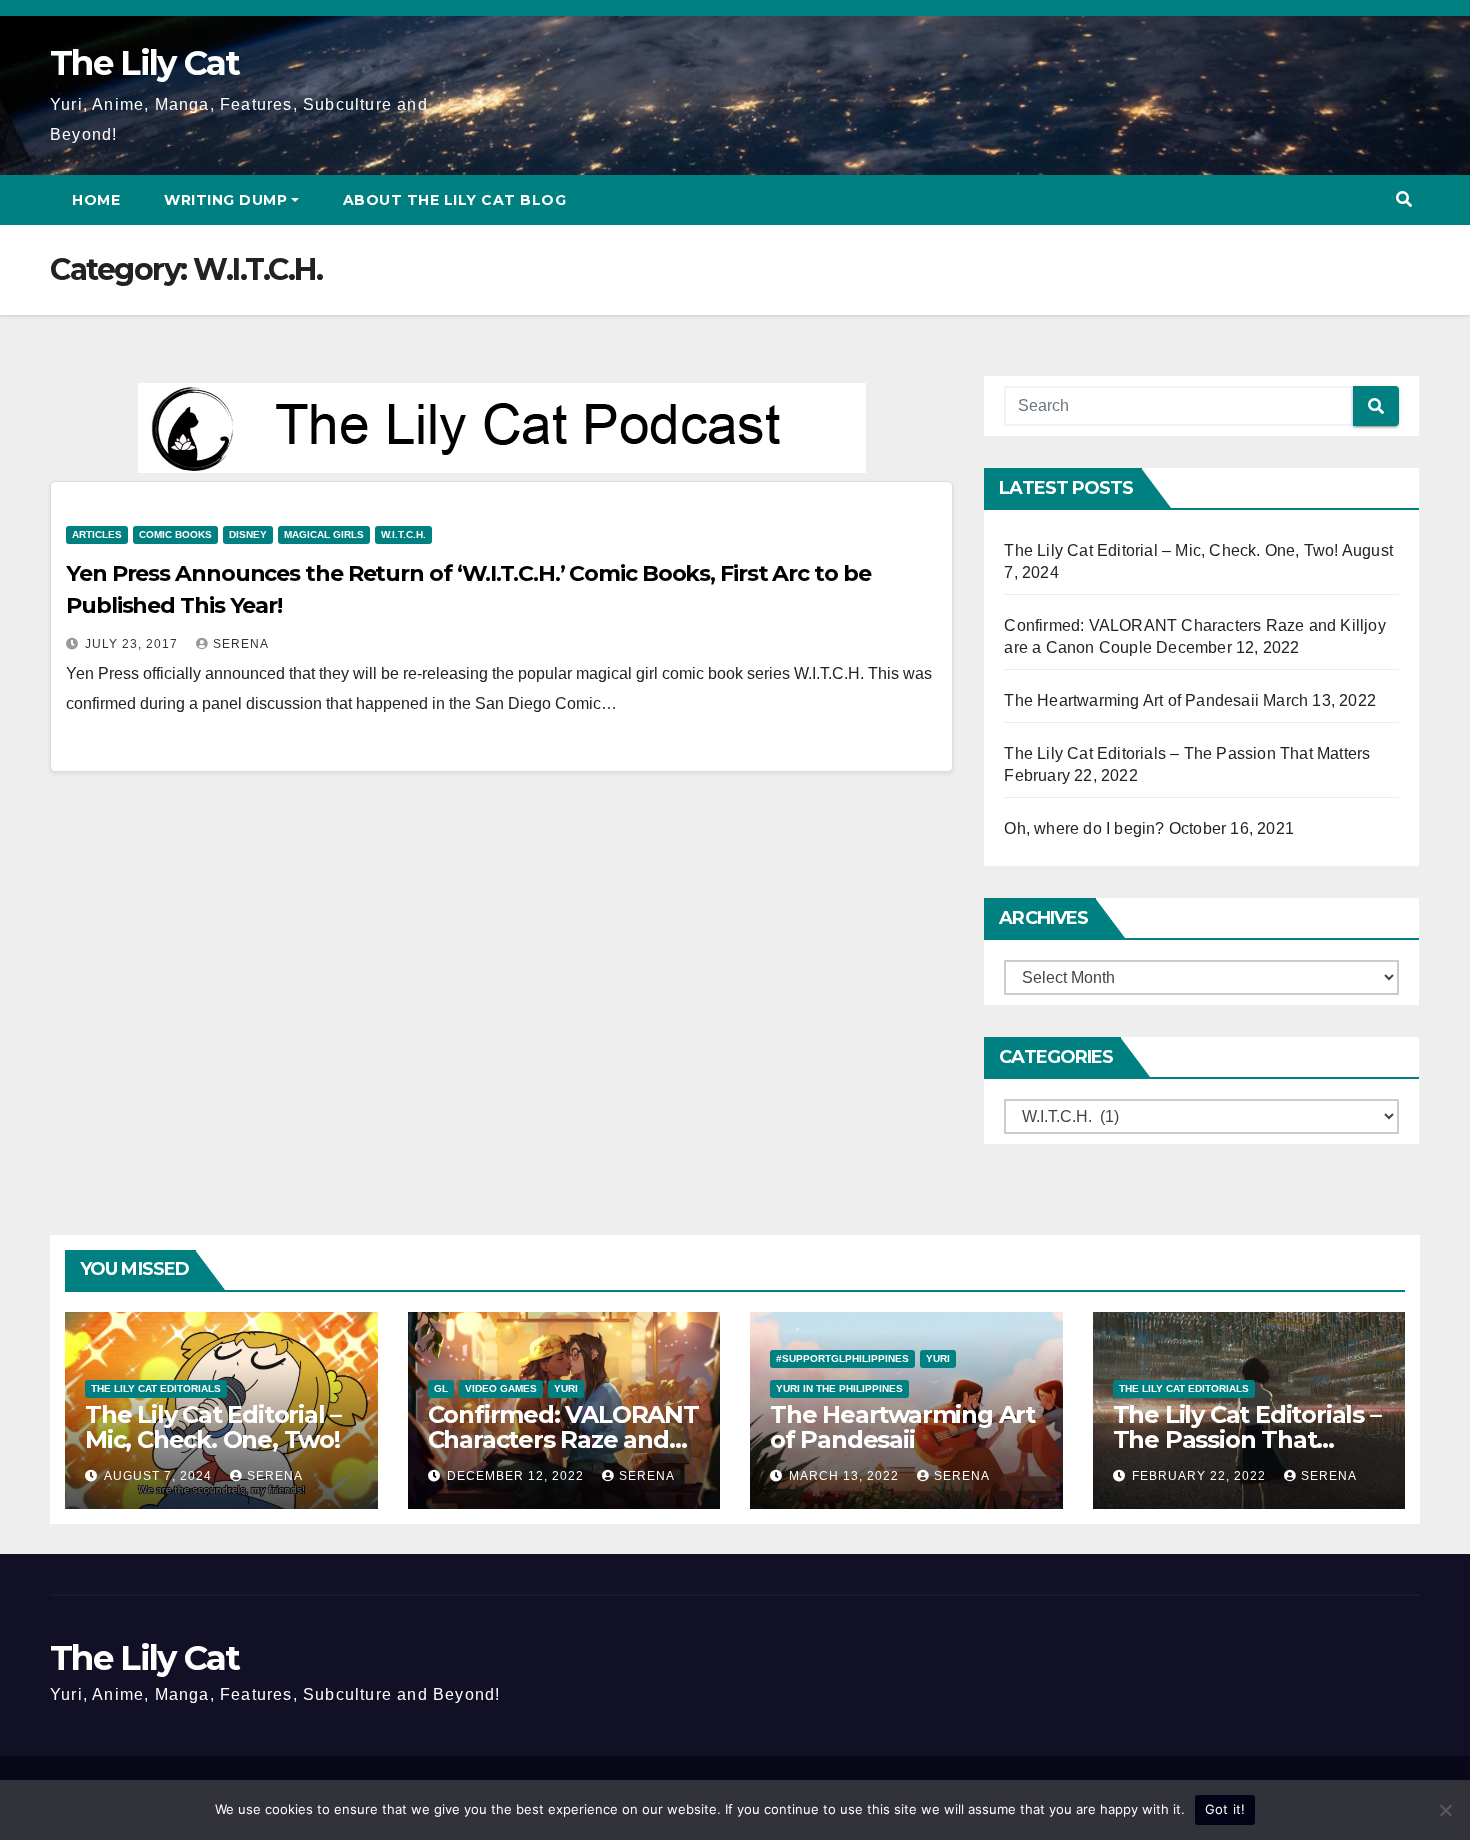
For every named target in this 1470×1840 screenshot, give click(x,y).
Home (96, 200)
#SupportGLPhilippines (842, 1358)
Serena (241, 644)
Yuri (566, 1388)
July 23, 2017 (133, 644)
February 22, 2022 (1201, 1476)
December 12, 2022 (517, 1476)
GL (441, 1388)
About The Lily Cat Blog (455, 200)
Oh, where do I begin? (1084, 828)
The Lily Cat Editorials (156, 1388)
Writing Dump (225, 200)
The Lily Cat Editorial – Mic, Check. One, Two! (1171, 550)
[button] (1404, 199)
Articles (97, 534)
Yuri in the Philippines (839, 1388)
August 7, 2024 (160, 1476)
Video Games (501, 1388)
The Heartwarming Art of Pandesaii (1131, 700)
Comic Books (175, 534)
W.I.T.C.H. (403, 534)
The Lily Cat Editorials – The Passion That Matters (1187, 753)
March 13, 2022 (846, 1476)
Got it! (1225, 1809)
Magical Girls (324, 534)
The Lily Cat (145, 63)
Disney (248, 534)
